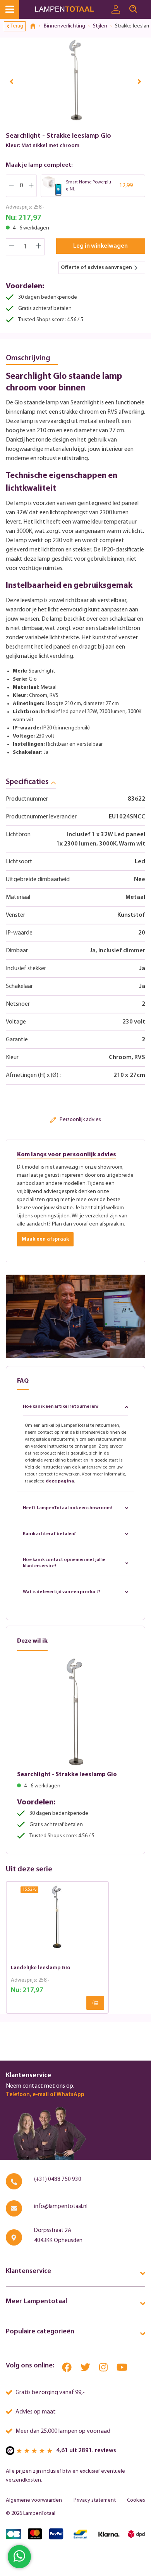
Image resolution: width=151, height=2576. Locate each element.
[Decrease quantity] (12, 247)
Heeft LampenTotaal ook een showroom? (68, 1508)
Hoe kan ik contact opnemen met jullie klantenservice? (64, 1563)
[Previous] (12, 81)
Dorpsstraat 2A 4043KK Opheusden (58, 2236)
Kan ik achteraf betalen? (49, 1534)
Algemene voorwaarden (34, 2500)
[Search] (133, 9)
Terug (17, 26)
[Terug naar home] (36, 26)
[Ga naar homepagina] (71, 9)
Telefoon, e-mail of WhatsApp (45, 2095)
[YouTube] (122, 2369)
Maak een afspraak (45, 1239)
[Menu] (9, 9)
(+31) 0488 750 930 (58, 2180)
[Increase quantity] (39, 247)
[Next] (139, 81)
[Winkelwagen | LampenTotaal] (146, 6)
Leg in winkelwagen (100, 246)
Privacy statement (95, 2500)
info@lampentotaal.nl (61, 2207)
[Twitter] (86, 2369)
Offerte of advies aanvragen (96, 268)
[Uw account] (116, 10)
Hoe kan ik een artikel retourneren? (61, 1407)
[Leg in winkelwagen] (95, 2003)
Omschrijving (28, 358)
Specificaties (27, 782)
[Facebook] (67, 2369)
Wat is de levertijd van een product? (62, 1592)
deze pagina (60, 1481)
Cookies (136, 2500)
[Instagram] (104, 2369)
